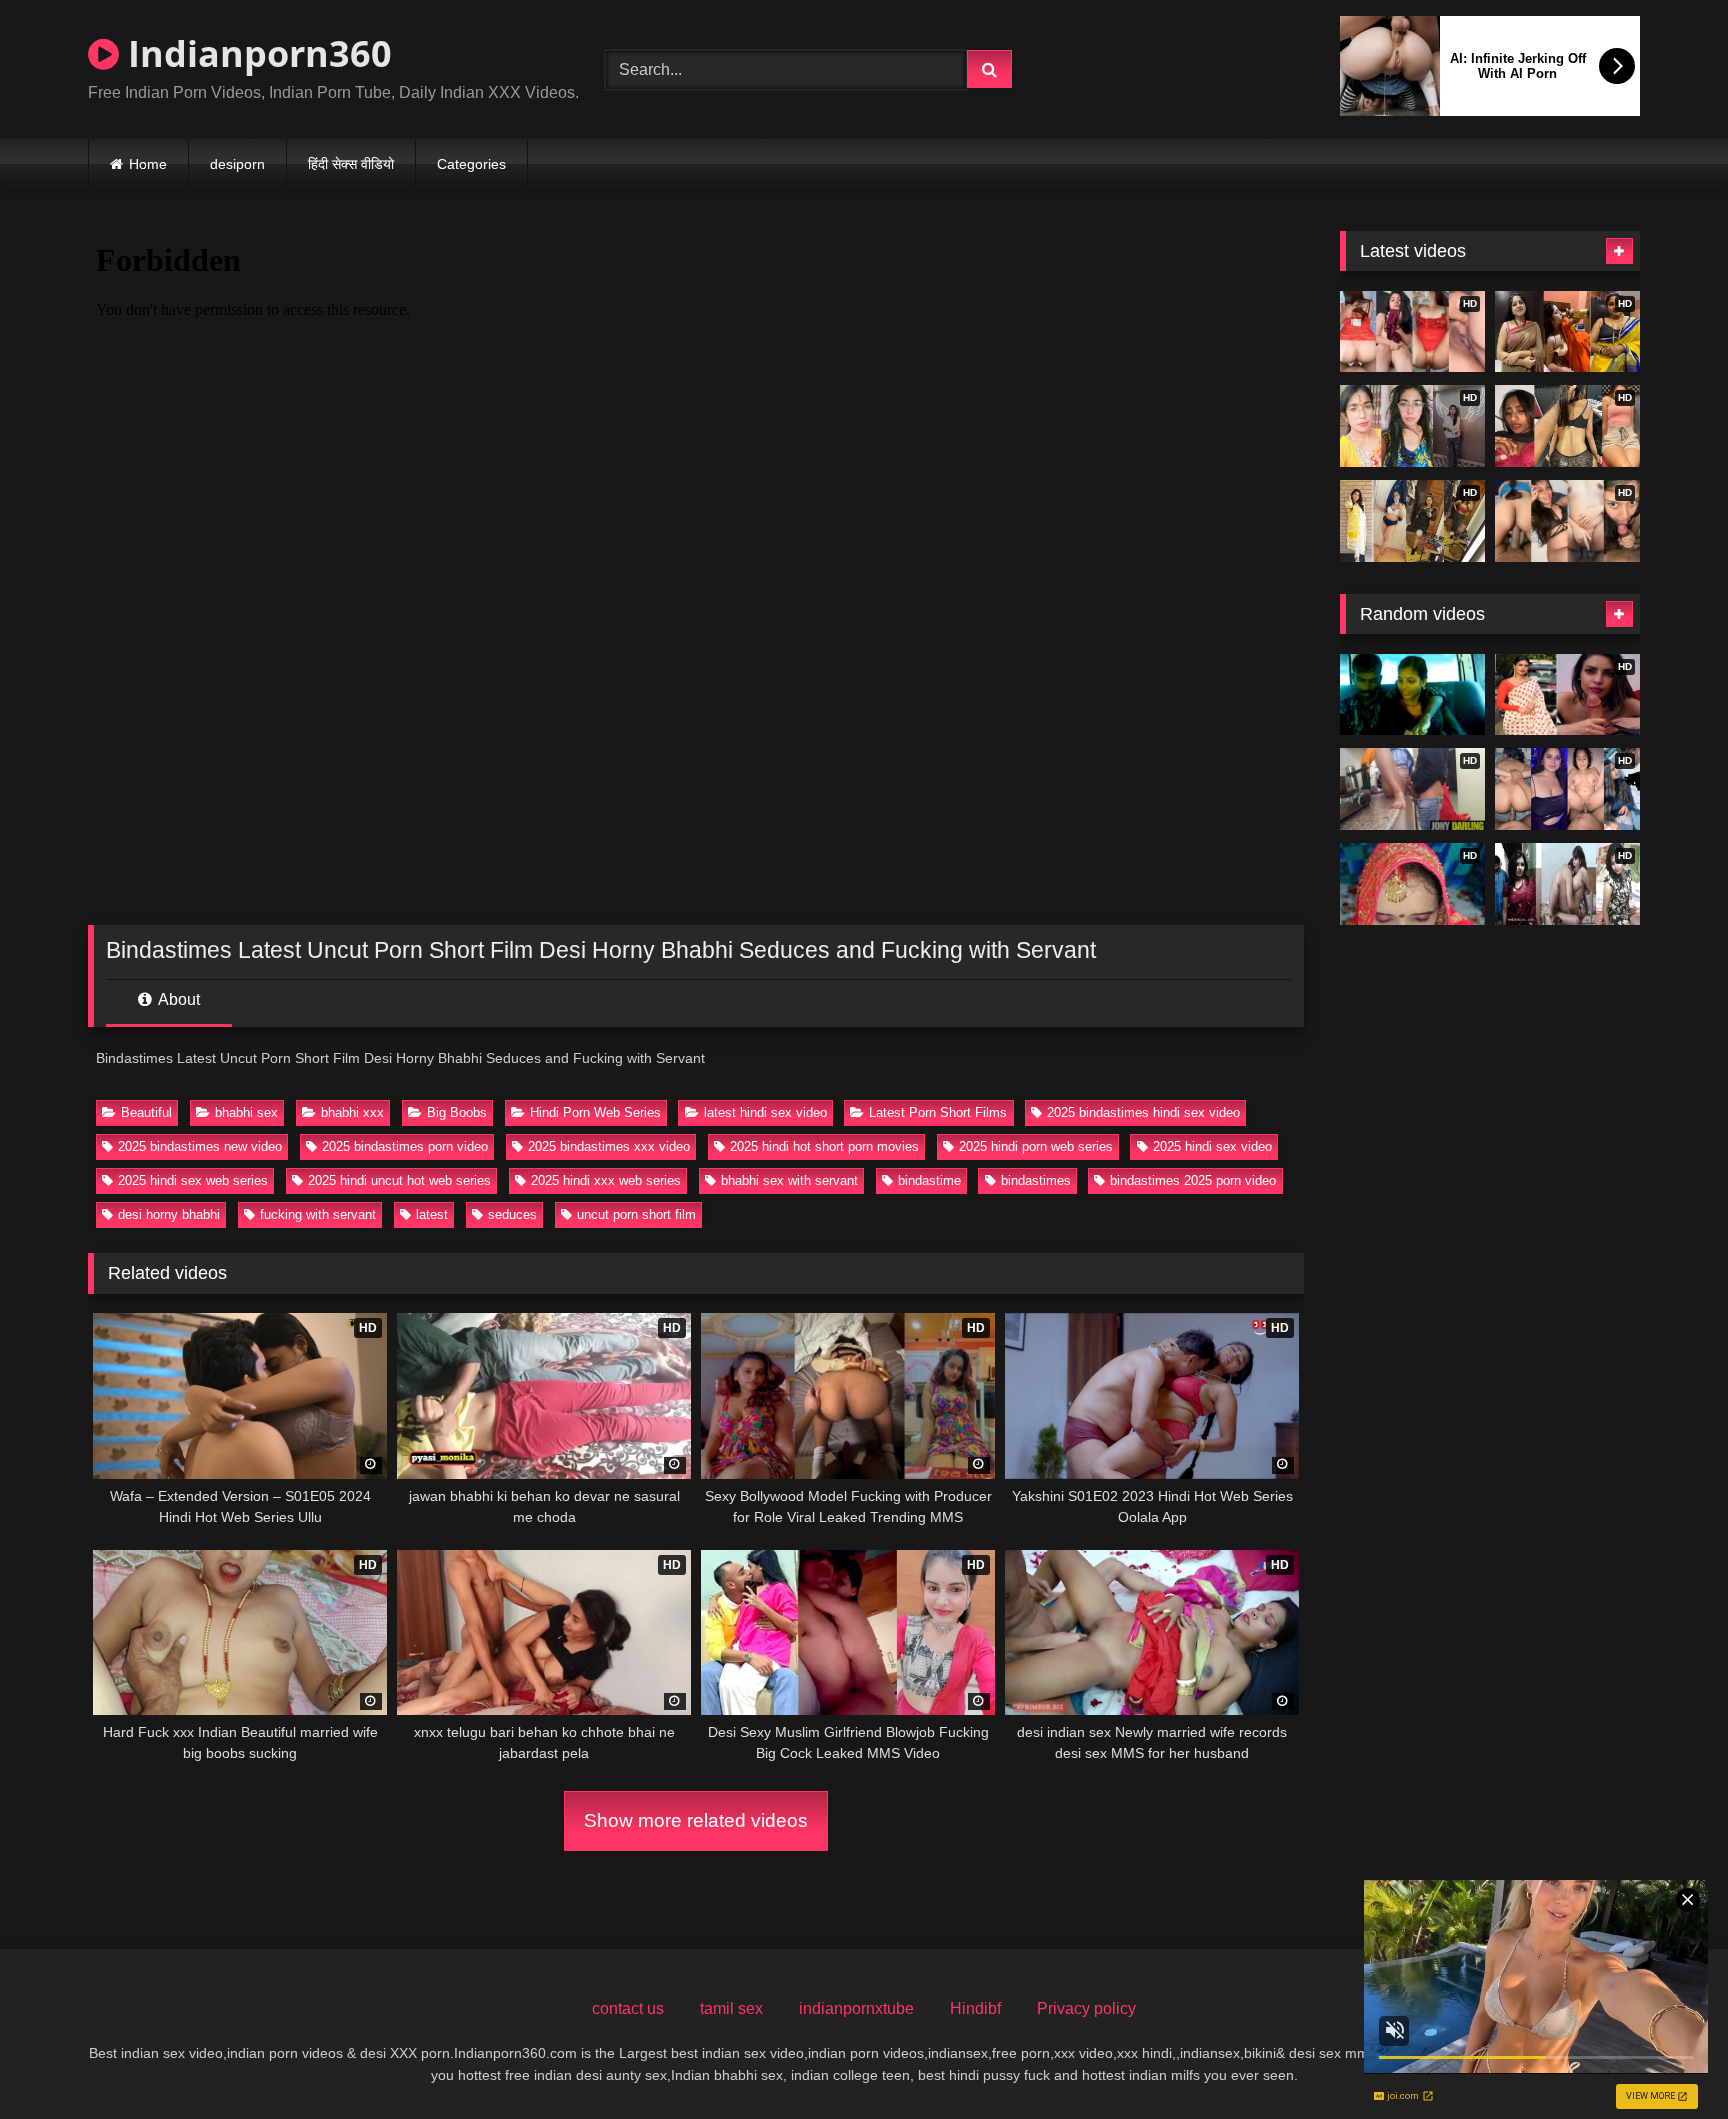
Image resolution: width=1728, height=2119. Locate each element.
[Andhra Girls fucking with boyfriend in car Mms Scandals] (1412, 695)
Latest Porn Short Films (938, 1112)
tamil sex (731, 2008)
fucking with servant (318, 1214)
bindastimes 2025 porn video (1193, 1180)
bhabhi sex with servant (789, 1180)
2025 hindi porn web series (1036, 1146)
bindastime (929, 1180)
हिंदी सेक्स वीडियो (351, 164)
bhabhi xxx (352, 1112)
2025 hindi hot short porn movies (824, 1146)
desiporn (237, 164)
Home (148, 164)
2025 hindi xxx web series (606, 1180)
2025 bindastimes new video (200, 1146)
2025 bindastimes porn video (405, 1146)
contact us (628, 2008)
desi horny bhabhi (169, 1214)
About (177, 999)
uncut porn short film (636, 1214)
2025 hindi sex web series (193, 1180)
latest (432, 1214)
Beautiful (146, 1112)
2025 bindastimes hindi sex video (1143, 1112)
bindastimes (1036, 1180)
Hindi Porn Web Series (595, 1112)
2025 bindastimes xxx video (609, 1146)
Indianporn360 (255, 53)
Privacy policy (1086, 2008)
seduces (512, 1214)
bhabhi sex (246, 1112)
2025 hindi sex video (1212, 1146)
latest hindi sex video (765, 1112)
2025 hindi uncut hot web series (399, 1180)
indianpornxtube (856, 2008)
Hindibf (975, 2008)
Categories (471, 164)
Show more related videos (696, 1820)
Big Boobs (457, 1112)
